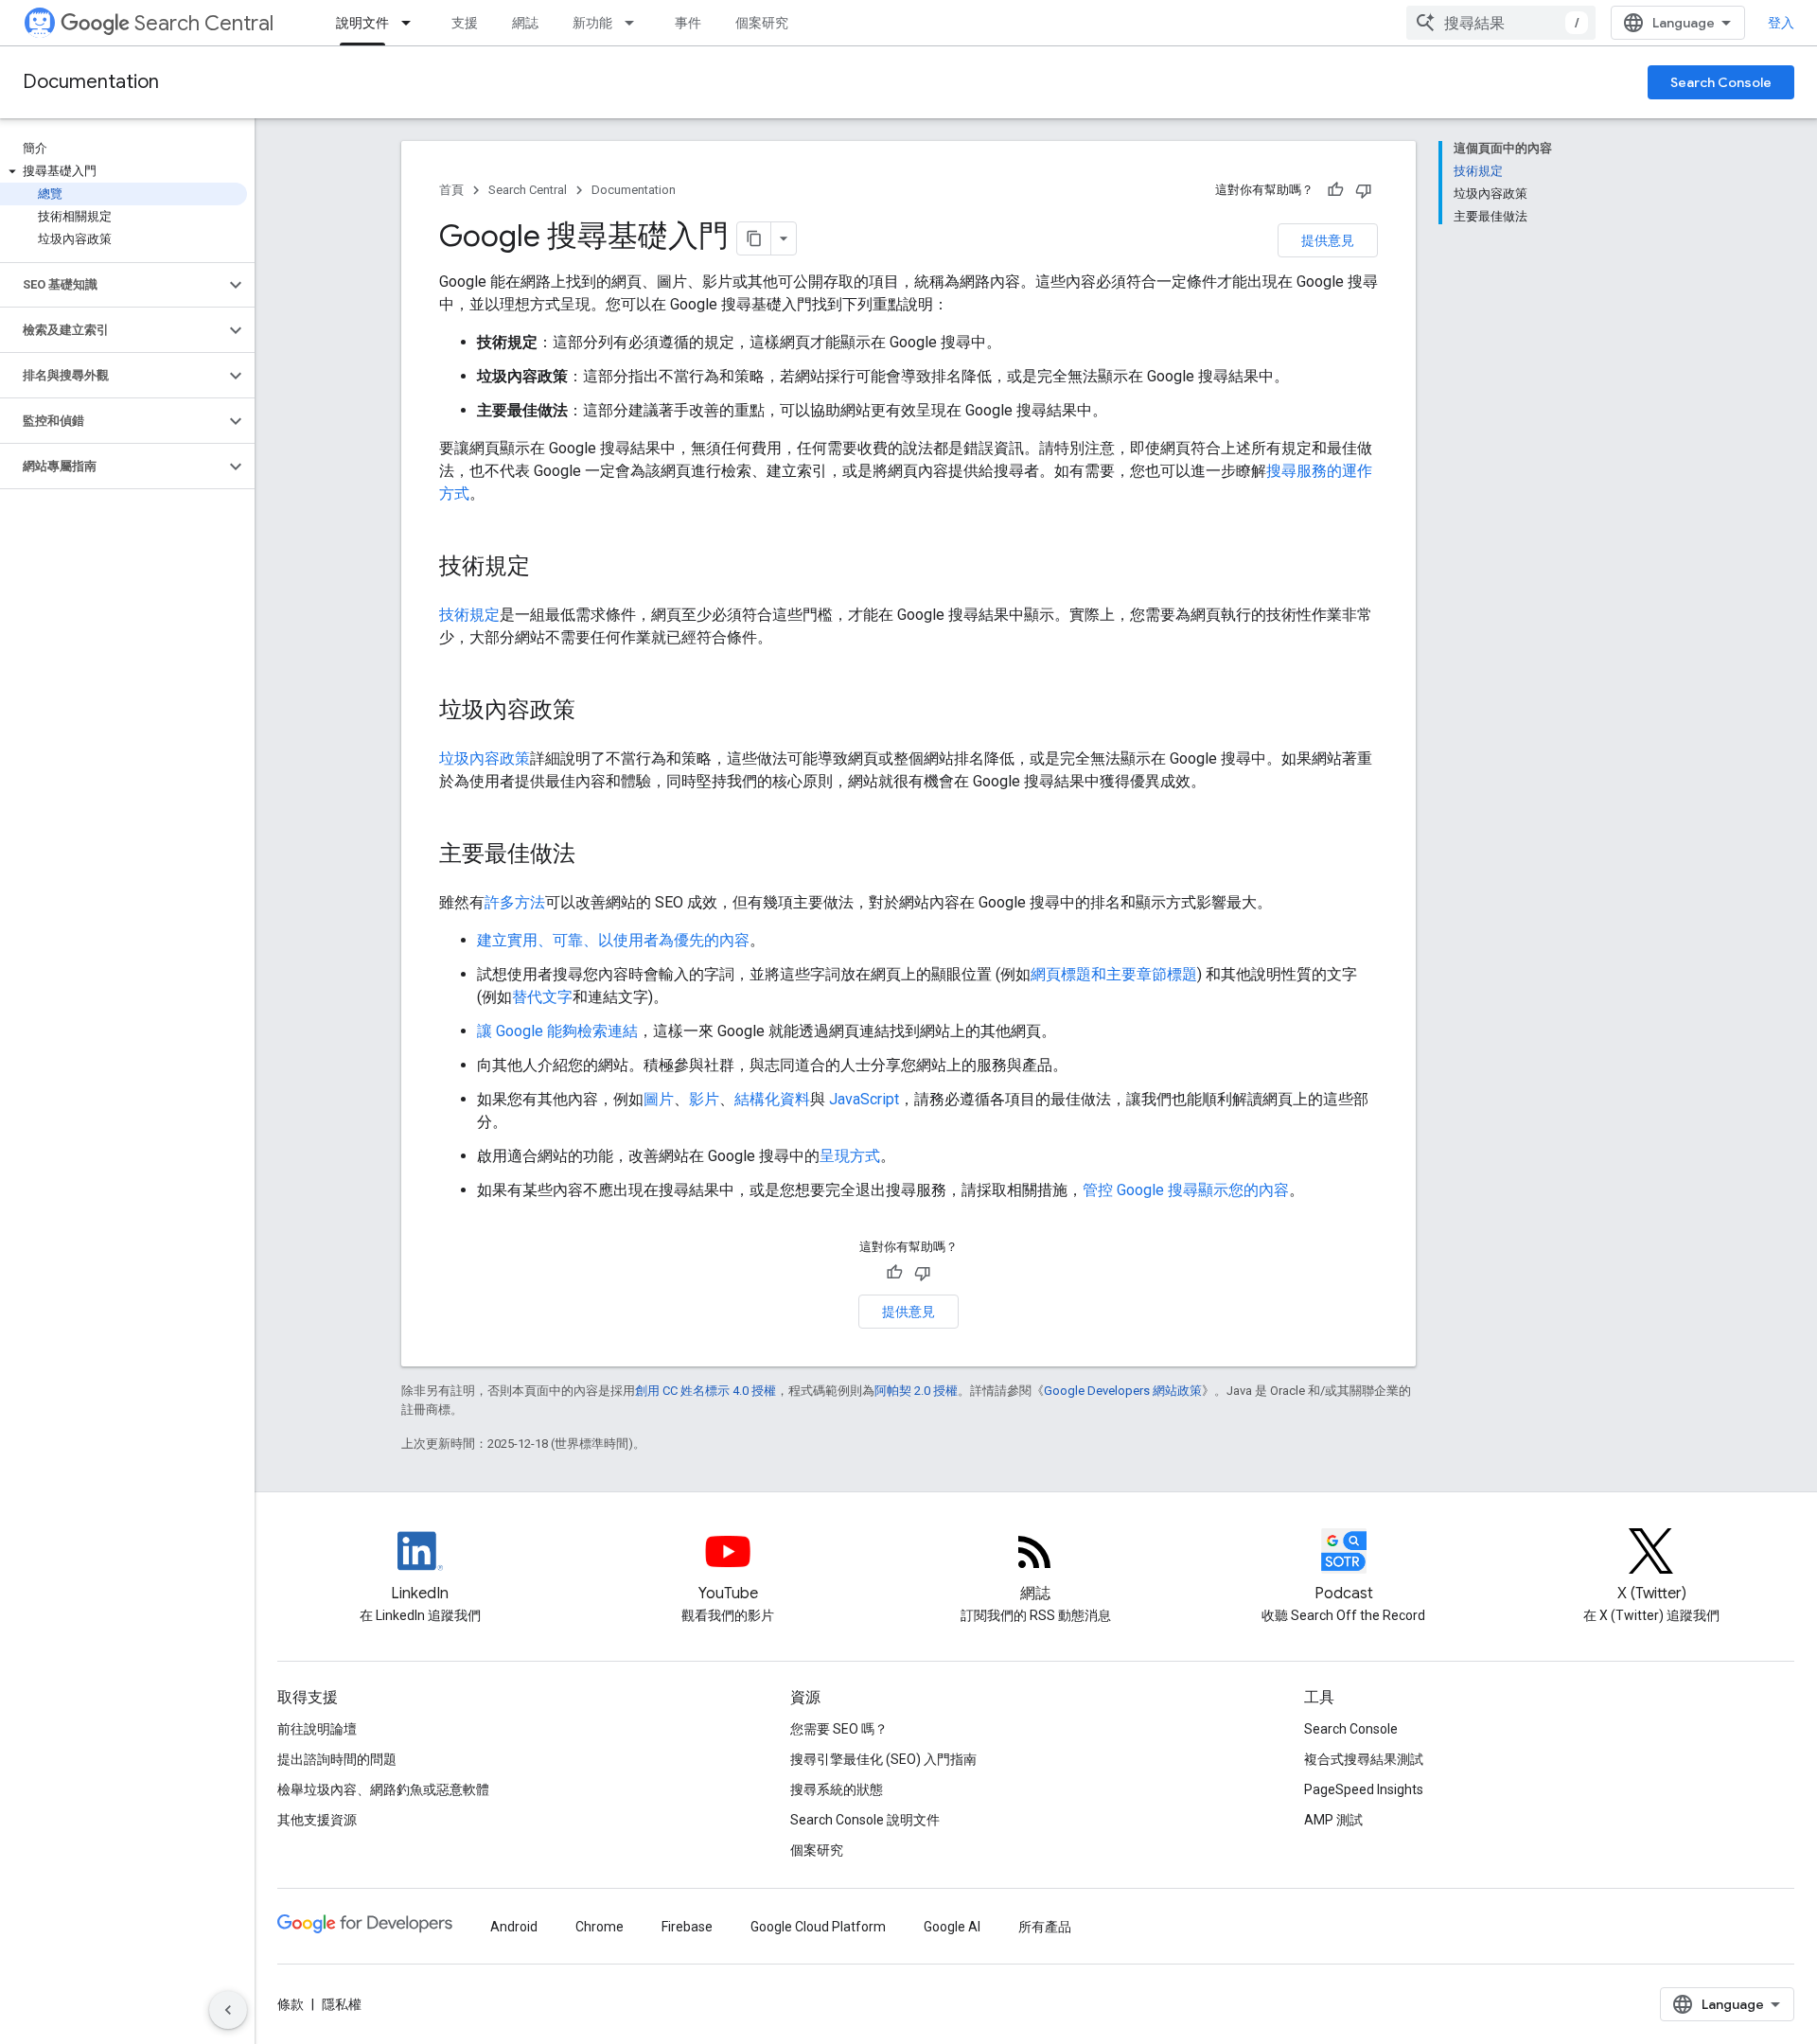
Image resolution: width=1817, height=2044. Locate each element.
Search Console (1721, 82)
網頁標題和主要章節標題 (1114, 974)
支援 (465, 23)
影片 (704, 1099)
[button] (123, 171)
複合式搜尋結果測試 (1364, 1759)
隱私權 (342, 2004)
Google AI (952, 1927)
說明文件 (362, 23)
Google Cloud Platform (818, 1927)
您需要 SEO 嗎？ (839, 1729)
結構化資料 (772, 1099)
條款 (291, 2004)
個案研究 (762, 23)
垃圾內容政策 (485, 758)
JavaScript (864, 1099)
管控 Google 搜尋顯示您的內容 (1186, 1190)
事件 (688, 23)
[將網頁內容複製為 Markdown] (754, 238)
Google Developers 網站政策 (1123, 1391)
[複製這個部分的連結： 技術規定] (555, 568)
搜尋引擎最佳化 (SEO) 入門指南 (883, 1759)
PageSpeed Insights (1364, 1789)
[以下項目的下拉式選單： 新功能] (635, 23)
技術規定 (469, 615)
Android (514, 1927)
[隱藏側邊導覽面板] (228, 2010)
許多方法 (515, 902)
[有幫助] (1335, 190)
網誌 (525, 23)
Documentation (91, 82)
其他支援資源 (317, 1820)
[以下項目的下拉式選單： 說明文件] (412, 23)
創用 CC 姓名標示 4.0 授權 (706, 1391)
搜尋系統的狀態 (837, 1789)
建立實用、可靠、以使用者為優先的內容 (613, 940)
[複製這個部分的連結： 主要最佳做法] (600, 855)
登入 (1781, 23)
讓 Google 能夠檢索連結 (557, 1031)
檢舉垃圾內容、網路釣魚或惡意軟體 (383, 1789)
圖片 (659, 1099)
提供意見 (1328, 240)
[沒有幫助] (1364, 190)
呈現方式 (850, 1156)
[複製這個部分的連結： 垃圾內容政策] (600, 712)
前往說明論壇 (317, 1729)
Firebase (687, 1927)
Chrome (600, 1927)
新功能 (592, 23)
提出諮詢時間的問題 (337, 1759)
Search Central (204, 23)
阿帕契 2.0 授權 (916, 1391)
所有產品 (1045, 1927)
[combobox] (1501, 23)
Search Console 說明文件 (865, 1820)
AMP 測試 (1333, 1820)
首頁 (451, 190)
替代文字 (542, 997)
